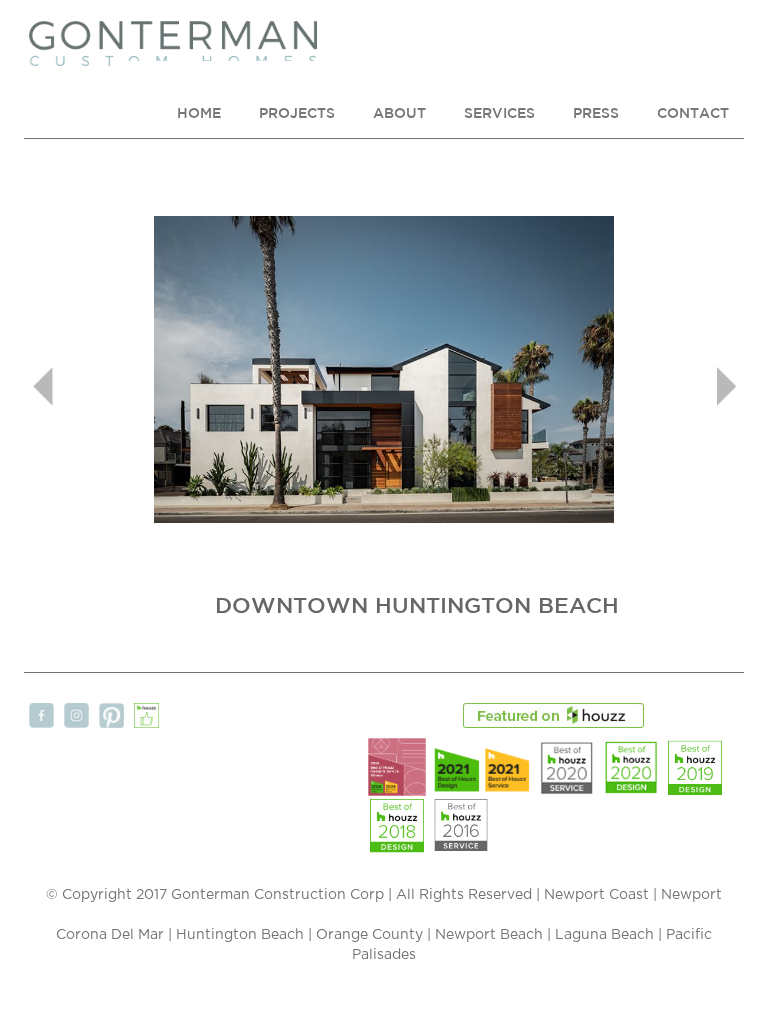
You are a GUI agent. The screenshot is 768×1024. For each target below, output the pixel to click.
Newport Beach (489, 935)
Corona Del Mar (110, 935)
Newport (691, 895)
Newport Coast (596, 895)
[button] (78, 294)
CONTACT (693, 113)
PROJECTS (297, 113)
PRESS (596, 113)
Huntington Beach (240, 935)
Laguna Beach (604, 935)
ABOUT (399, 113)
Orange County (369, 935)
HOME (199, 113)
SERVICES (499, 113)
